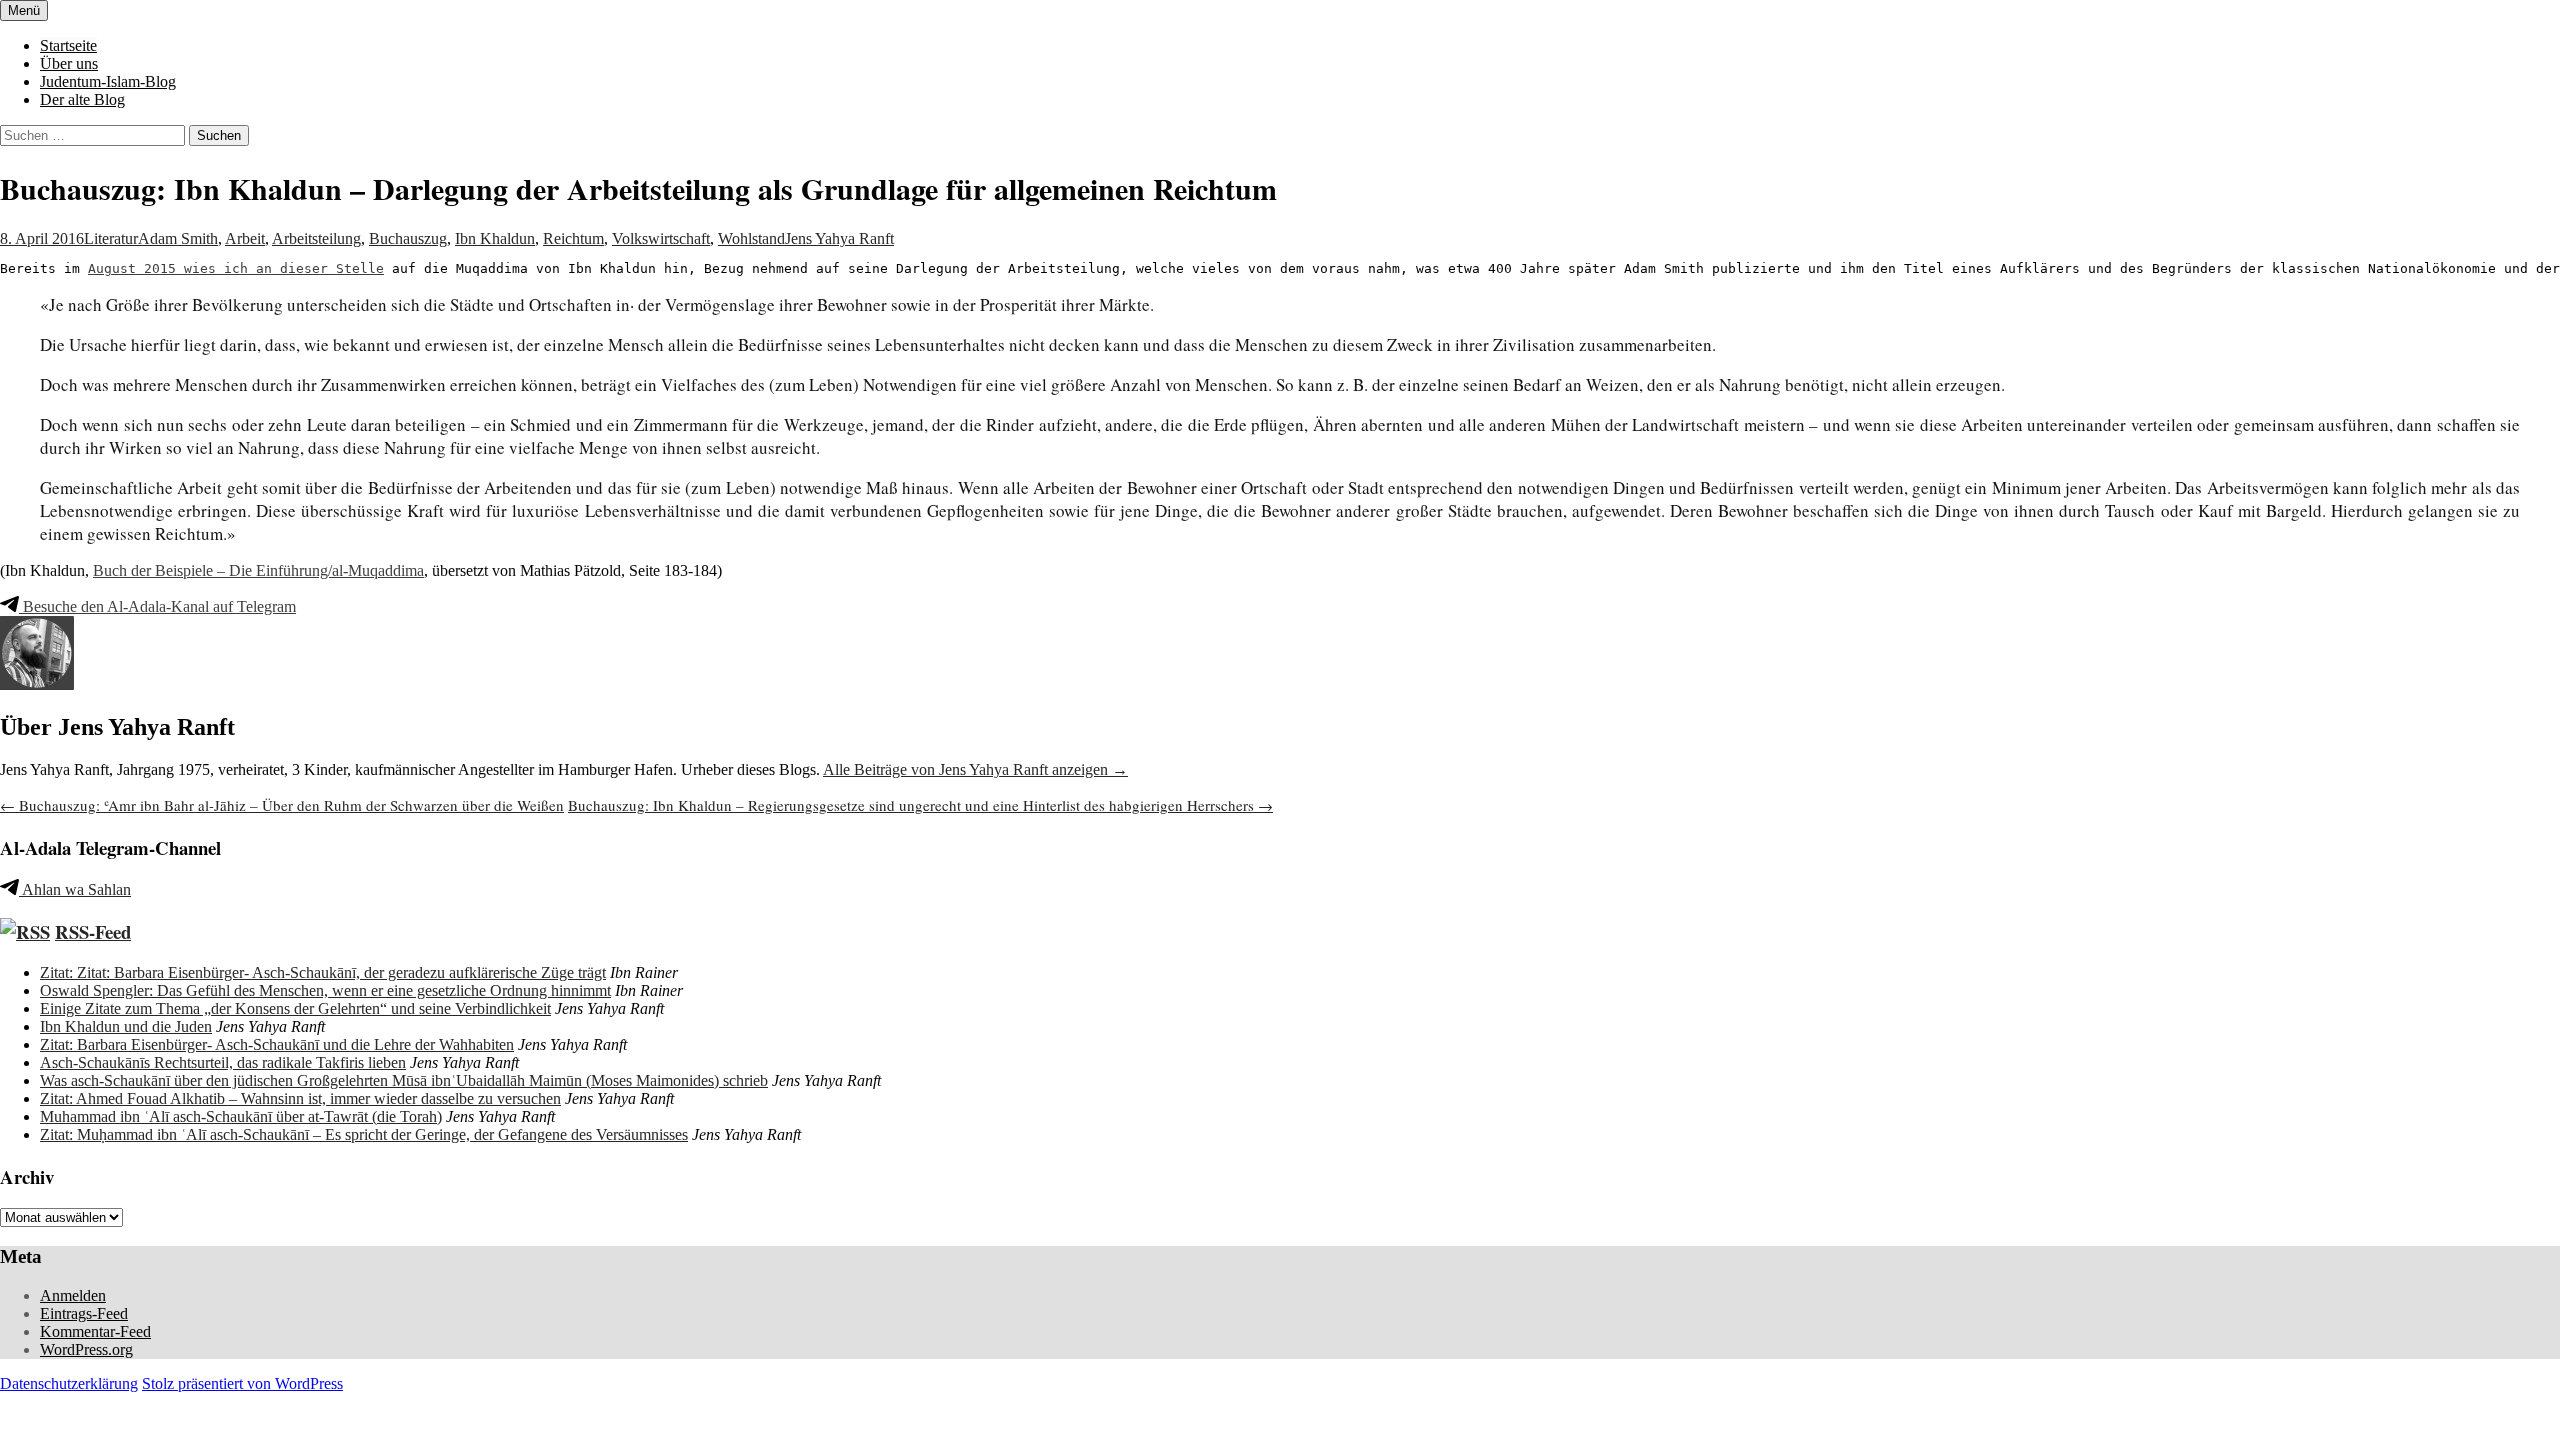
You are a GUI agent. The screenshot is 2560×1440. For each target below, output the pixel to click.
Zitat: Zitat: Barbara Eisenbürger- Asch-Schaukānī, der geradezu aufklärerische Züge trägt (323, 972)
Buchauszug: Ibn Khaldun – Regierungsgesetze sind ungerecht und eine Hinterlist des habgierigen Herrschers (920, 805)
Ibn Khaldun (495, 238)
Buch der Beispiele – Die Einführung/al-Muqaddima (258, 570)
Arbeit (245, 238)
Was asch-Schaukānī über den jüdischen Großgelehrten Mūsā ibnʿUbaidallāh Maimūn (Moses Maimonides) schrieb (404, 1080)
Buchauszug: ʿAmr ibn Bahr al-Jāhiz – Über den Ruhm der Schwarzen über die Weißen (282, 805)
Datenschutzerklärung (69, 1383)
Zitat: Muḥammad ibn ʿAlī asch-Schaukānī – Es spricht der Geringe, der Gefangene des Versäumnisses (364, 1134)
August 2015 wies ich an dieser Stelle (236, 268)
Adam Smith (178, 238)
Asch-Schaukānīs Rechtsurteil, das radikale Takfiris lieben (223, 1062)
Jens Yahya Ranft (839, 238)
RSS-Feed (93, 931)
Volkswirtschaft (661, 238)
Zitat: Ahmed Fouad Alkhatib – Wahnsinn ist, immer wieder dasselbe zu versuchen (300, 1098)
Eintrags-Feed (84, 1313)
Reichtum (573, 238)
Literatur (111, 238)
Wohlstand (751, 238)
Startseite (68, 45)
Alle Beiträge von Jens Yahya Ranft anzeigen (975, 769)
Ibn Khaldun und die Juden (126, 1026)
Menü (24, 10)
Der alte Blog (82, 99)
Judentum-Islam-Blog (108, 81)
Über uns (69, 63)
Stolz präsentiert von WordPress (242, 1383)
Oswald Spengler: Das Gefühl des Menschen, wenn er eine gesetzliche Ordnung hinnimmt (325, 990)
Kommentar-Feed (95, 1331)
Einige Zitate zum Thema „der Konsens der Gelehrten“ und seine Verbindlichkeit (295, 1008)
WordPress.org (86, 1349)
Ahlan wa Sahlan (75, 889)
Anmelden (73, 1295)
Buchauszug (408, 238)
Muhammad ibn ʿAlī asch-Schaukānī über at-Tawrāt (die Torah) (241, 1116)
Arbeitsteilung (316, 238)
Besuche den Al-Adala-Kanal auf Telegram (157, 606)
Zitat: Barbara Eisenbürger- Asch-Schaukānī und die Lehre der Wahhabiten (277, 1044)
